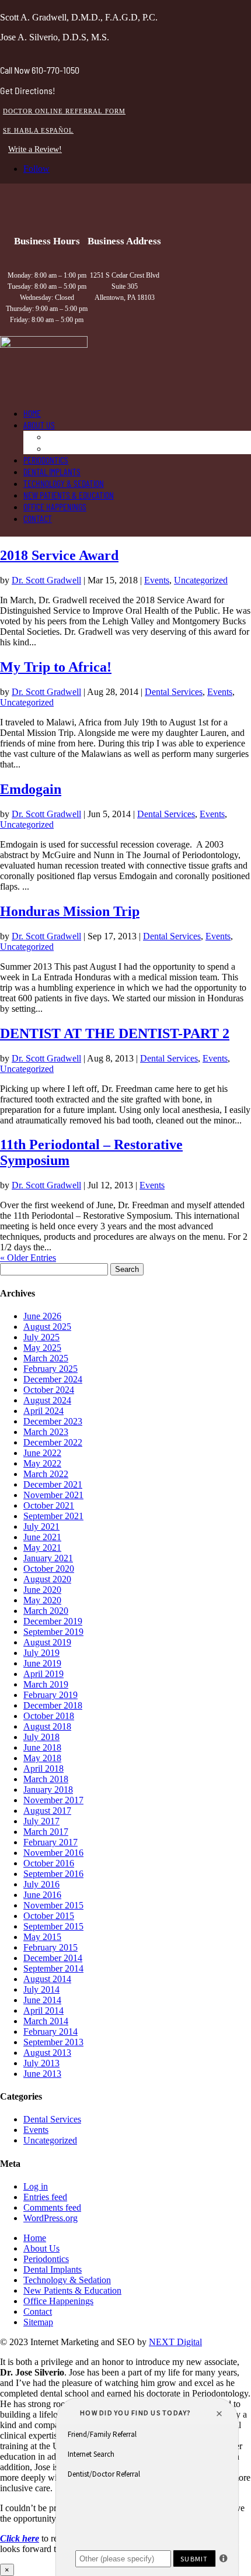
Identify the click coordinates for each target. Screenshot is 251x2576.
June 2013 (42, 2074)
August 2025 (47, 1327)
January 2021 (48, 1558)
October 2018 (49, 1716)
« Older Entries (28, 1258)
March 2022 (46, 1474)
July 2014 (41, 1989)
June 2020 (42, 1590)
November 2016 (53, 1853)
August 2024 (47, 1400)
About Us (39, 425)
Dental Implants (52, 471)
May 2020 (42, 1600)
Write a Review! (35, 149)
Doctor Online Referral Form (64, 111)
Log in (36, 2186)
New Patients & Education (69, 495)
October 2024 (49, 1390)
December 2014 (53, 1958)
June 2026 (42, 1316)
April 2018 (43, 1768)
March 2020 (46, 1611)
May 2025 (42, 1348)
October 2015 (49, 1916)
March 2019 (46, 1684)
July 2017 (41, 1821)
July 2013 (41, 2063)
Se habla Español (38, 130)
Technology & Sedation (64, 483)
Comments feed (52, 2207)
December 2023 (53, 1421)
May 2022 (42, 1463)
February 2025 (50, 1369)
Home (32, 413)
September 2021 (53, 1516)
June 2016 (42, 1895)
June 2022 (42, 1453)
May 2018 (42, 1758)
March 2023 (46, 1432)
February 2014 (50, 2032)
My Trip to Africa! (56, 667)
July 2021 (41, 1526)
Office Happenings (55, 506)
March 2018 (46, 1779)
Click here (20, 2538)
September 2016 (53, 1874)
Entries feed (45, 2197)
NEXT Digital (175, 2342)
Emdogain (31, 789)
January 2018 (48, 1790)
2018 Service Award (59, 555)
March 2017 (46, 1832)
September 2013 (53, 2042)
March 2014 (46, 2021)
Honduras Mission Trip (70, 911)
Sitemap (38, 2322)
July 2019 (41, 1653)
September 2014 (53, 1968)
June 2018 (42, 1747)
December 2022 (53, 1442)
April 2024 (43, 1411)
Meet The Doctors (78, 436)
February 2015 (50, 1947)
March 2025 (46, 1358)
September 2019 (53, 1632)
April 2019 (43, 1674)
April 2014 (43, 2010)
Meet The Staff (73, 448)
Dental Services (174, 692)
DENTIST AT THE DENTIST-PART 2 (115, 1033)
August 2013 (47, 2053)
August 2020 (47, 1579)
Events (157, 580)
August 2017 (47, 1811)
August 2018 (47, 1726)
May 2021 (42, 1548)
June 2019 (42, 1663)
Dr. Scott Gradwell (46, 580)
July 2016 (41, 1884)
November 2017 (53, 1800)
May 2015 (42, 1937)
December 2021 (53, 1484)
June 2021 (42, 1537)
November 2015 (53, 1905)
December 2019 (53, 1621)
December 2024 (53, 1379)
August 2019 (47, 1642)
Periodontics (46, 460)
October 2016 (49, 1863)
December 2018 (53, 1705)
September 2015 (53, 1926)
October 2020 (49, 1569)
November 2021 (53, 1495)
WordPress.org (50, 2218)
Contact (38, 518)
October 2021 (49, 1505)
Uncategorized (201, 580)
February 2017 (50, 1842)
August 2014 (47, 1979)
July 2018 (41, 1737)
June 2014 (42, 2000)
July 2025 (41, 1337)
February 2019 (50, 1695)
